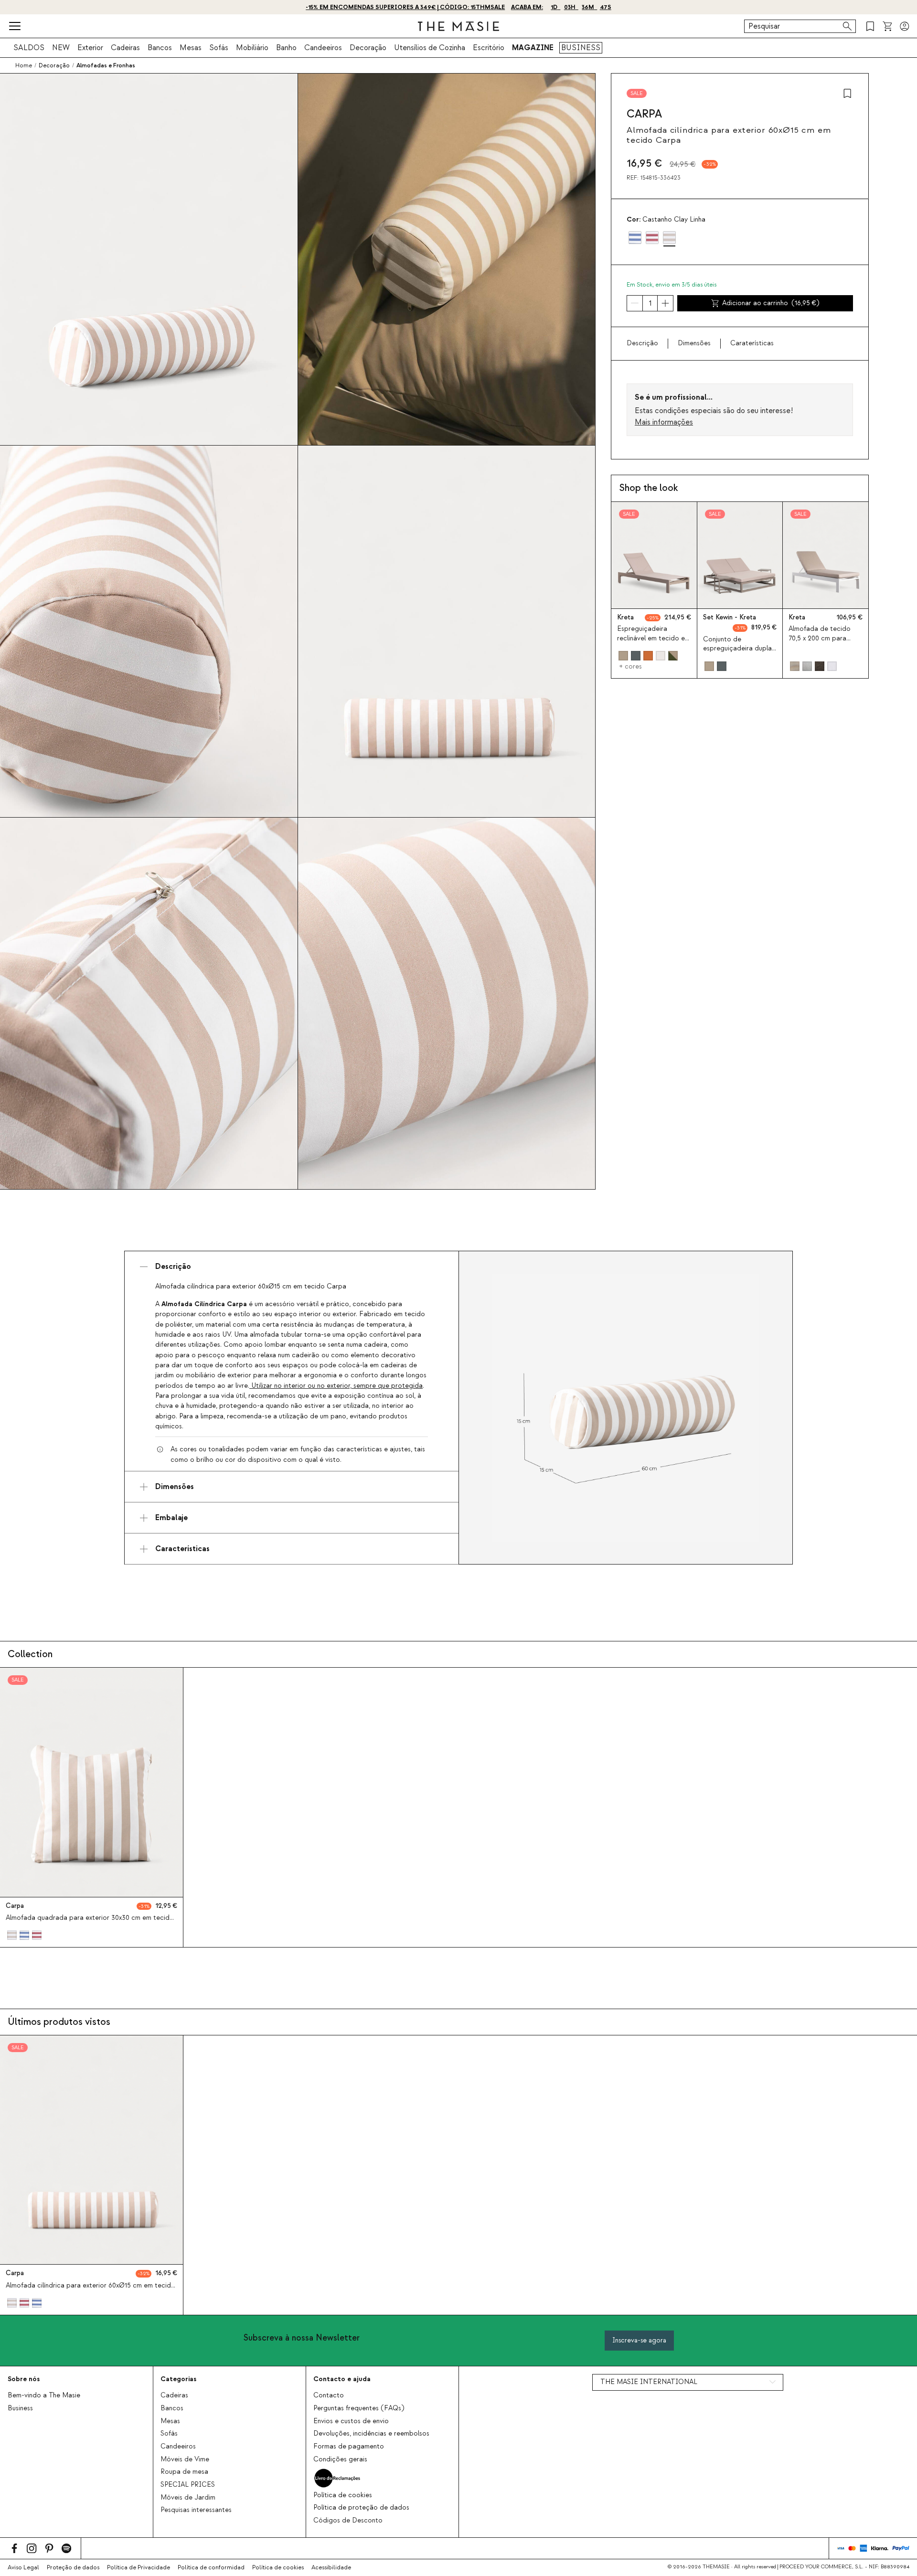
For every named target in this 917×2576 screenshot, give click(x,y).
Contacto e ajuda (342, 2379)
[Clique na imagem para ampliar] (626, 1408)
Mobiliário (252, 48)
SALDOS (29, 48)
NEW (61, 48)
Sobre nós (24, 2379)
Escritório (489, 48)
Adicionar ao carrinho (771, 303)
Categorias (178, 2379)
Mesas (191, 48)
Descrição (642, 343)
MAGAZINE (533, 48)
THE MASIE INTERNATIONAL (649, 2382)
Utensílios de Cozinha (430, 48)
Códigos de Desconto (348, 2521)
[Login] (905, 26)
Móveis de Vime (185, 2459)
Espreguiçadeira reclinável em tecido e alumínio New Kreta (651, 638)
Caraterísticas (752, 343)
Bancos (160, 48)
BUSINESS (581, 48)
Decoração (368, 48)
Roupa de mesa (184, 2472)
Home (24, 65)
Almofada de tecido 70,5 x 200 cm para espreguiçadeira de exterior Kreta (820, 643)
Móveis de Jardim (188, 2498)
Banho (286, 48)
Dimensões (694, 343)
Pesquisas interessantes (196, 2510)
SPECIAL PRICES (188, 2485)
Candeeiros (323, 48)
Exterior (90, 48)
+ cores (630, 667)
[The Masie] (458, 26)
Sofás (219, 48)
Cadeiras (125, 48)
